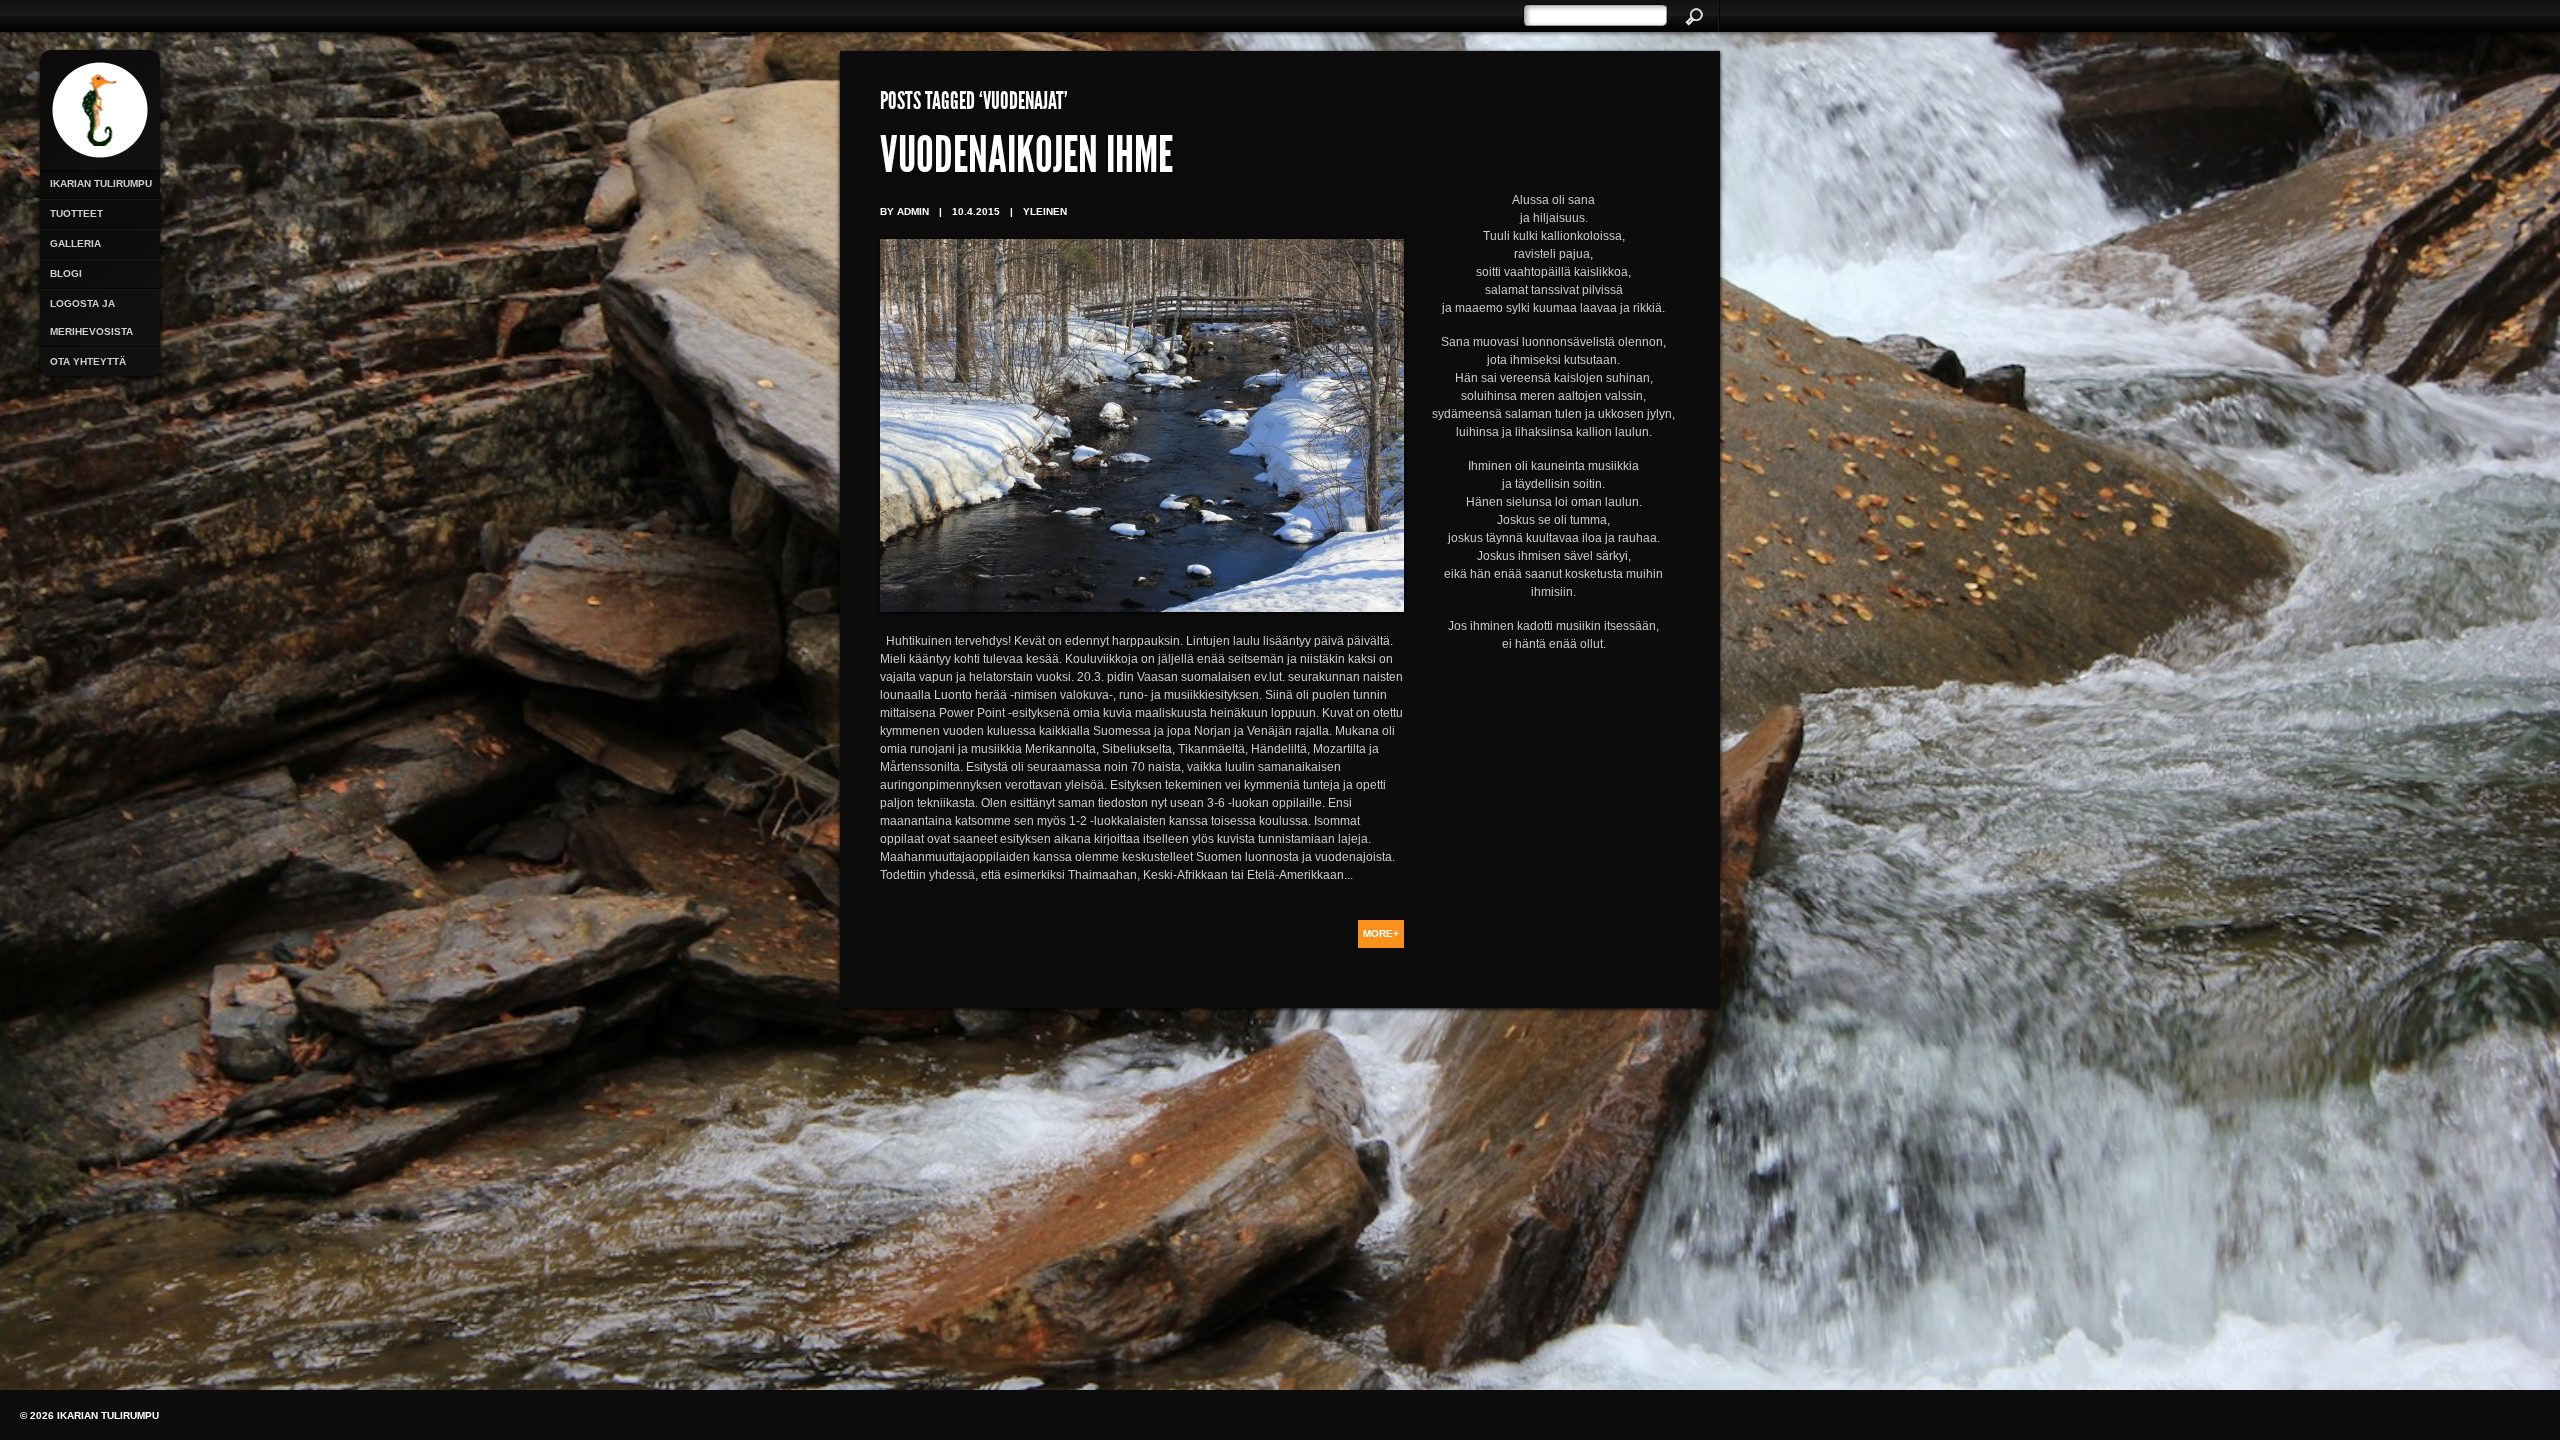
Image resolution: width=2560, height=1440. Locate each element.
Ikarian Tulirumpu (101, 183)
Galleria (75, 243)
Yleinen (1045, 211)
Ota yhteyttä (88, 361)
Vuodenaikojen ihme (1026, 160)
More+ (1381, 933)
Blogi (66, 273)
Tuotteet (76, 213)
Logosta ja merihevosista (91, 317)
